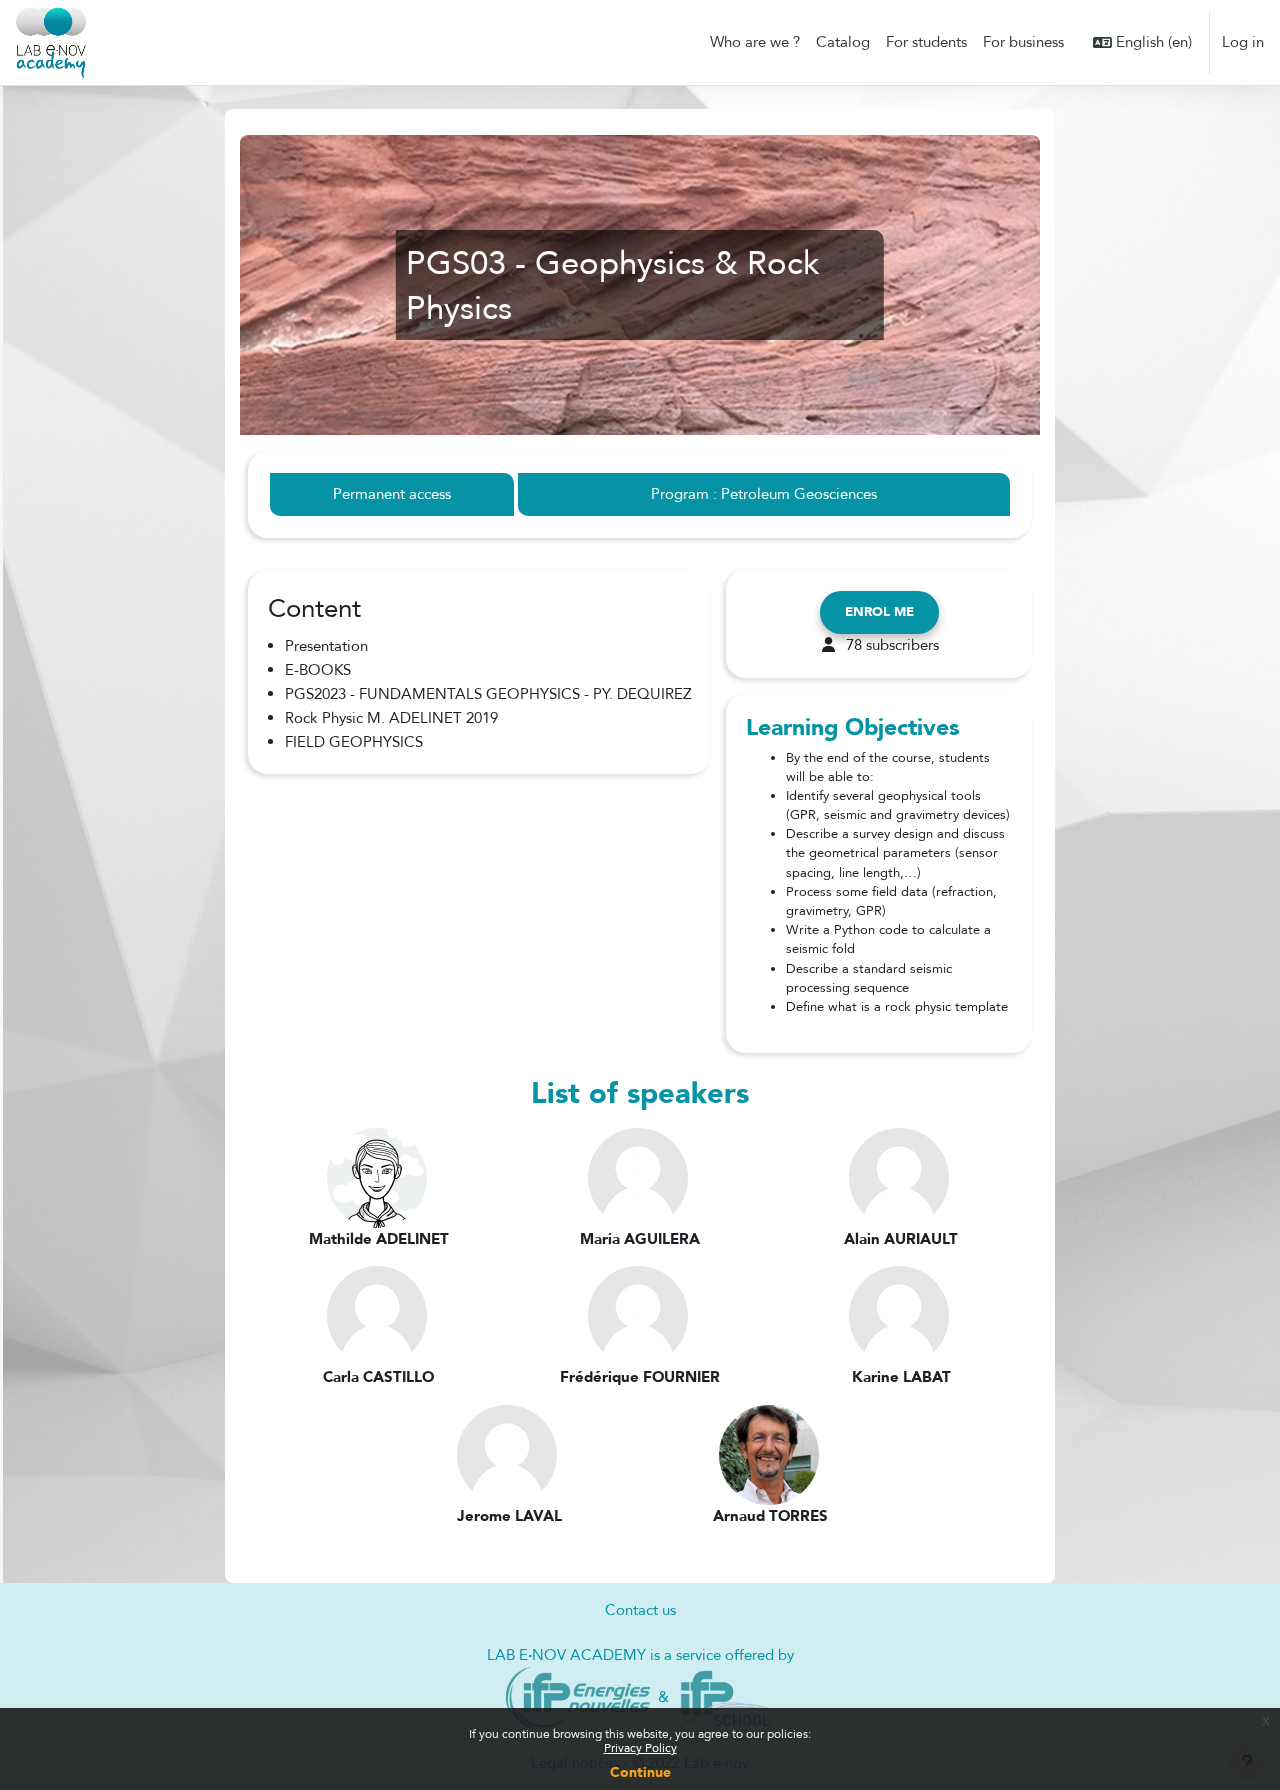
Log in (1243, 42)
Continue (640, 1772)
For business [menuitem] (1023, 42)
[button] (1142, 42)
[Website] (578, 1696)
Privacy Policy (640, 1748)
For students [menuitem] (926, 42)
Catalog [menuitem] (843, 42)
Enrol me (879, 612)
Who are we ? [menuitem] (755, 42)
